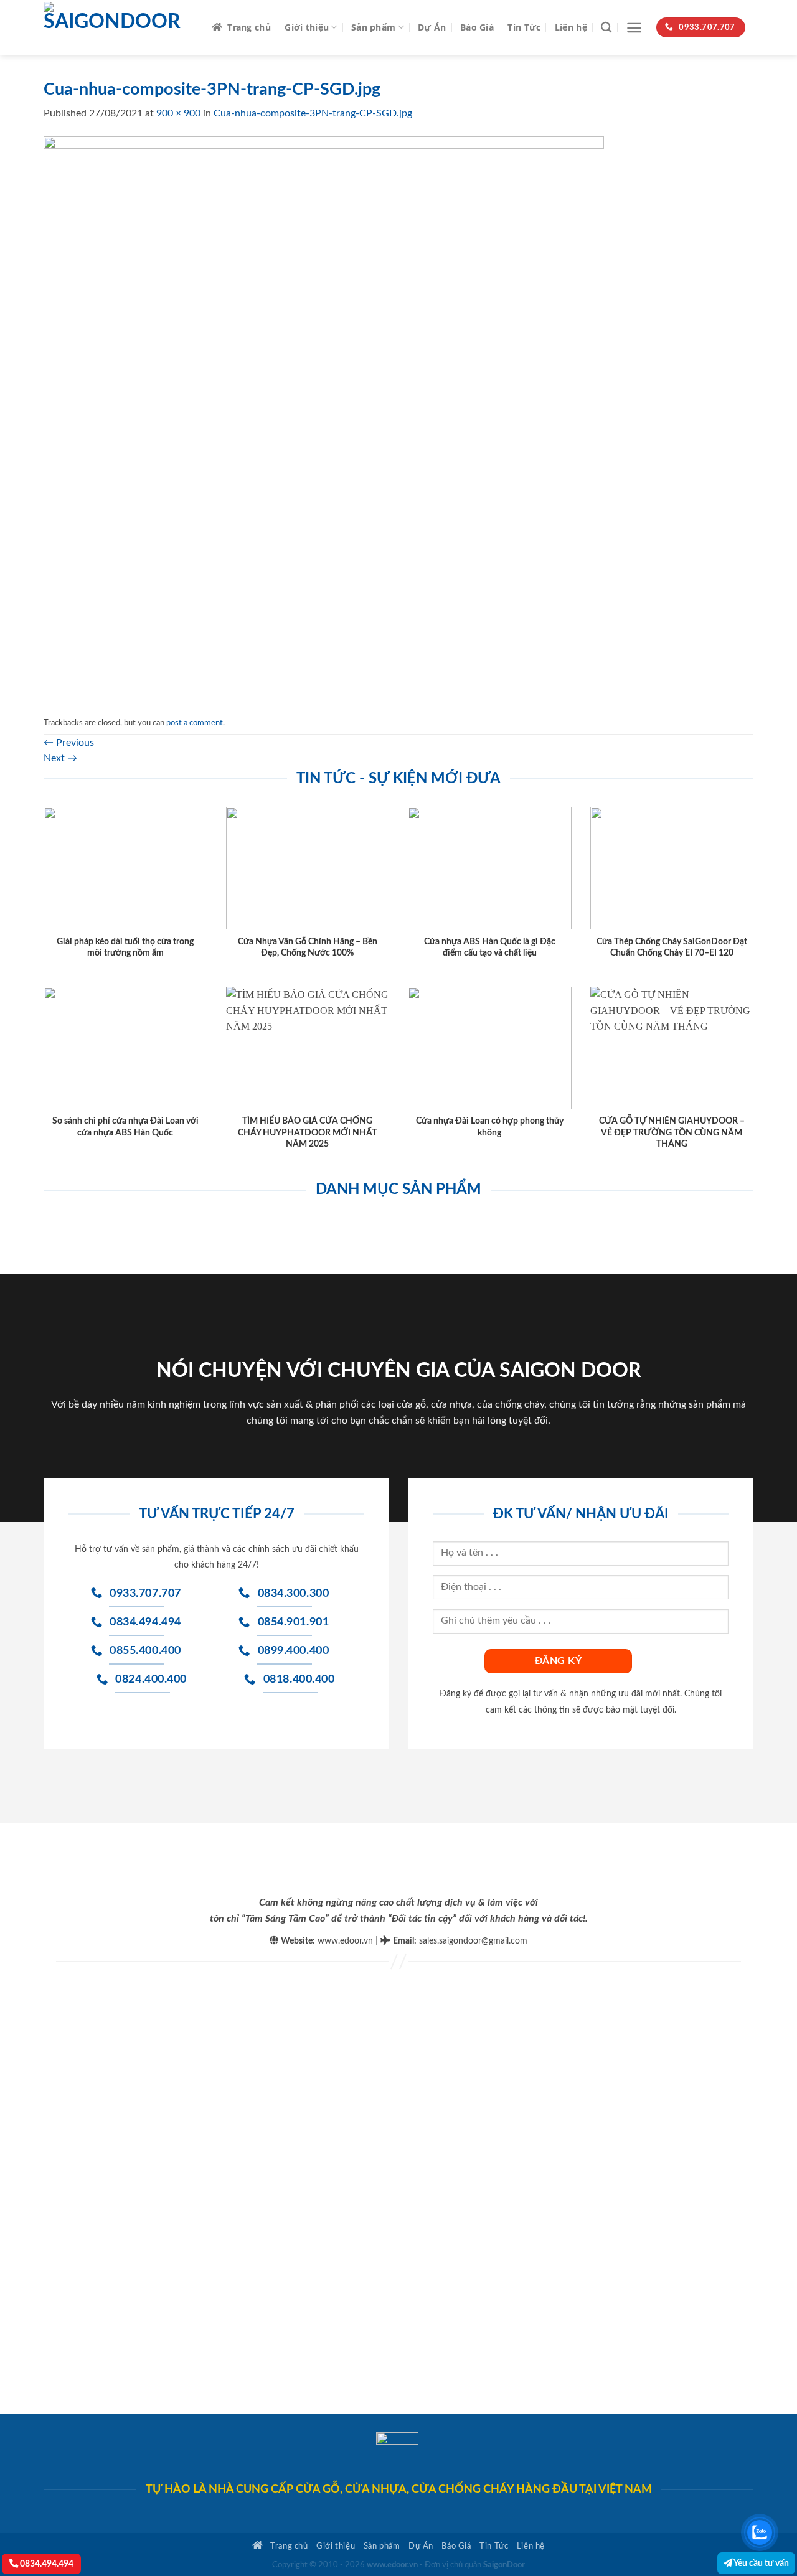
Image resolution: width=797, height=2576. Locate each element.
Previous (69, 743)
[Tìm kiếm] (606, 28)
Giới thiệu (307, 27)
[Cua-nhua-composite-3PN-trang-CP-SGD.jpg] (324, 416)
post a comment (195, 723)
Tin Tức (524, 27)
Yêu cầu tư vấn (761, 2563)
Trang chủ (249, 27)
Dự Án (432, 27)
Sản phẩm (373, 27)
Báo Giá (477, 27)
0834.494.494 (46, 2564)
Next (60, 758)
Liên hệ (571, 27)
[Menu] (634, 28)
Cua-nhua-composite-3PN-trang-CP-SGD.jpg (313, 113)
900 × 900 (178, 113)
